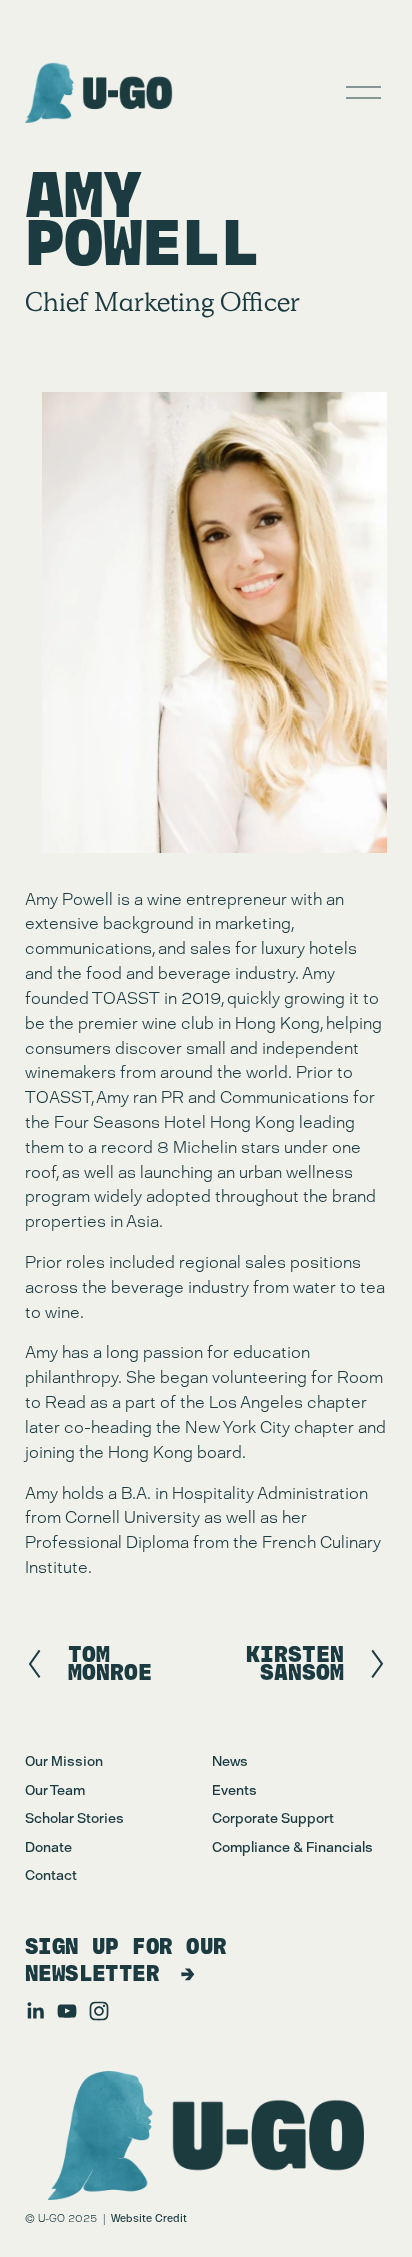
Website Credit (149, 2218)
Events (234, 1790)
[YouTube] (67, 2011)
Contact (51, 1875)
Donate (48, 1847)
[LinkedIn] (35, 2011)
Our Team (55, 1790)
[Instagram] (99, 2011)
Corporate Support (273, 1818)
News (230, 1761)
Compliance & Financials (292, 1847)
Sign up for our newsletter (126, 1960)
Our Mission (64, 1761)
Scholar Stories (74, 1818)
